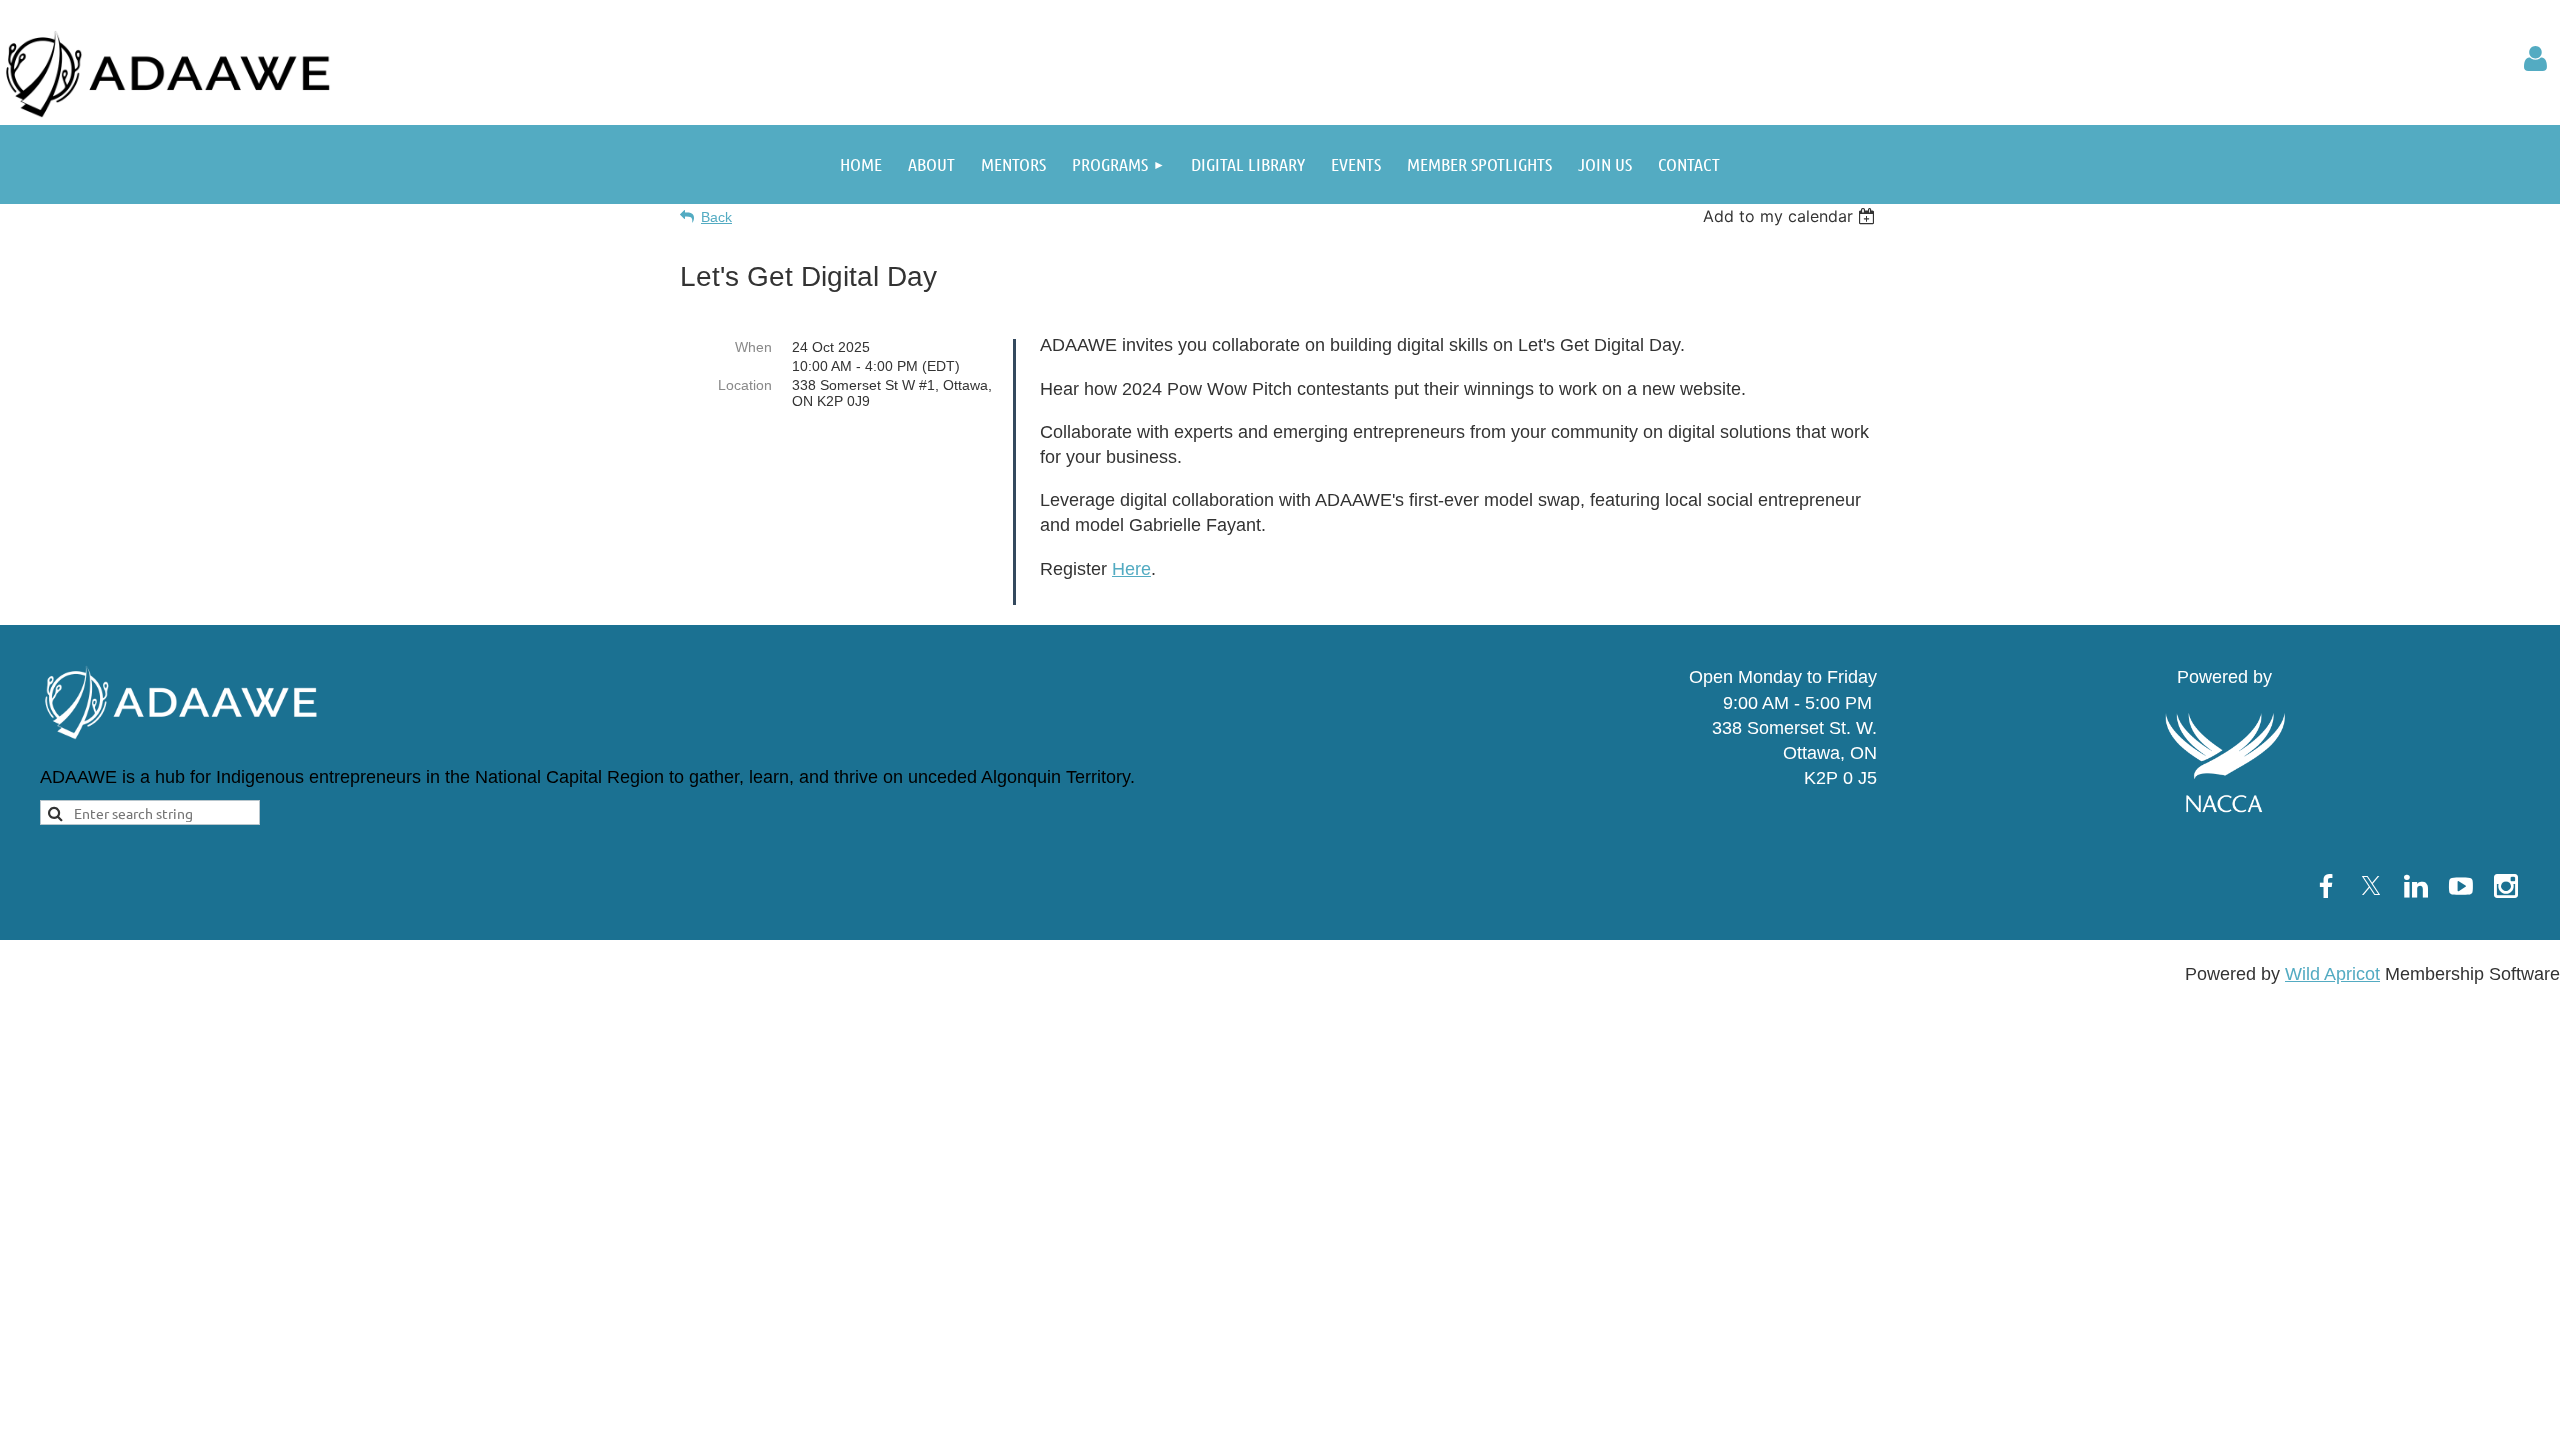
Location (745, 385)
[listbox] (1791, 216)
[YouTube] (2461, 886)
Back (716, 217)
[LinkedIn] (2416, 886)
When (753, 347)
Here (1131, 569)
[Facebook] (2326, 886)
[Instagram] (2506, 886)
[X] (2371, 886)
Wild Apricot (2332, 974)
